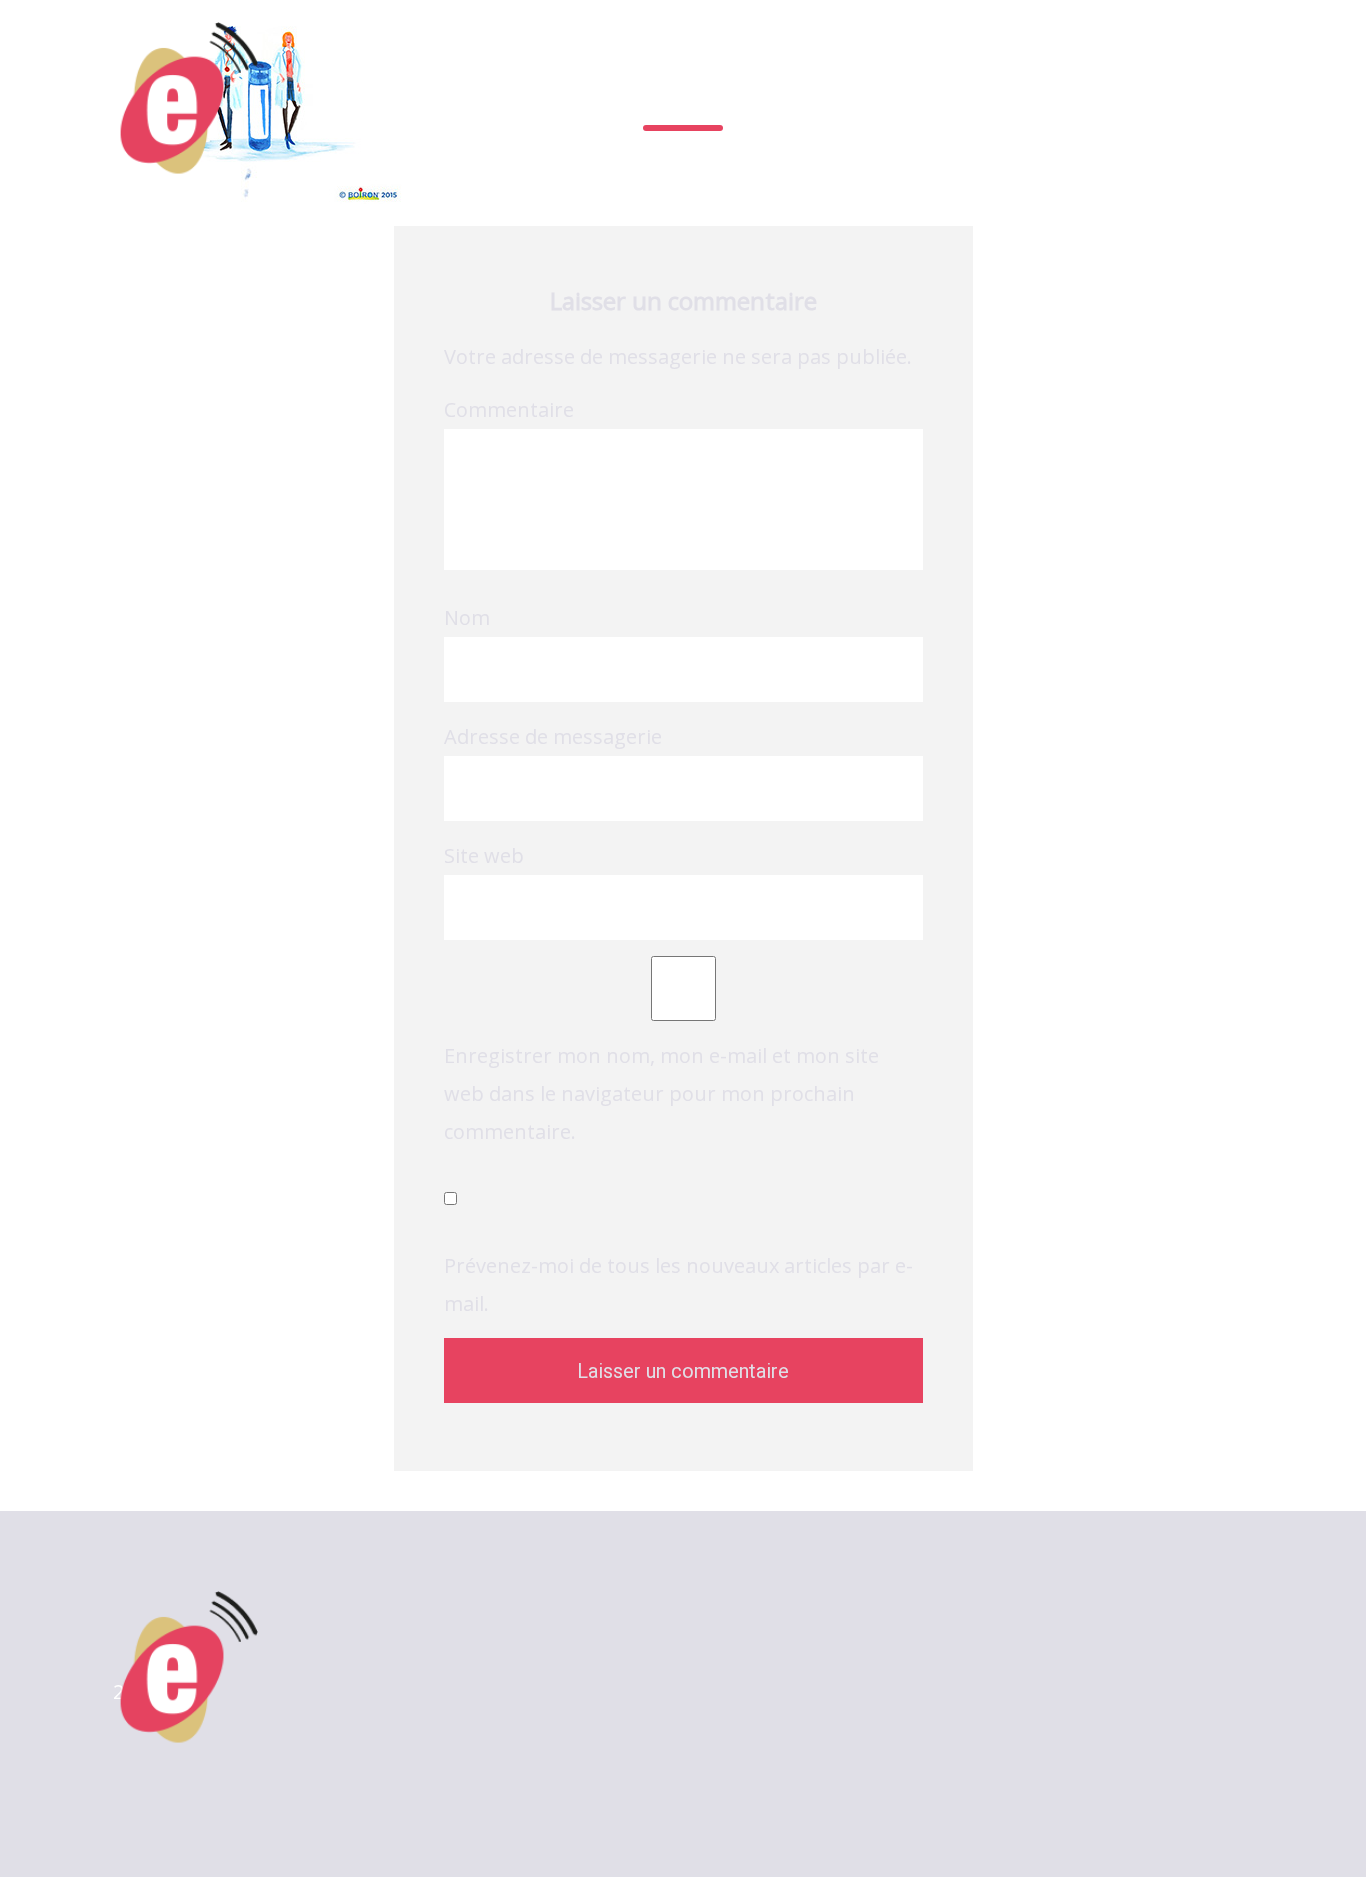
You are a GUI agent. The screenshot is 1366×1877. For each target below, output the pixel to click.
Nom (467, 617)
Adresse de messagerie (553, 736)
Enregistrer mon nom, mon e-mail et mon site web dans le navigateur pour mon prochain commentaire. (661, 1093)
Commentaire (509, 409)
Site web (484, 855)
